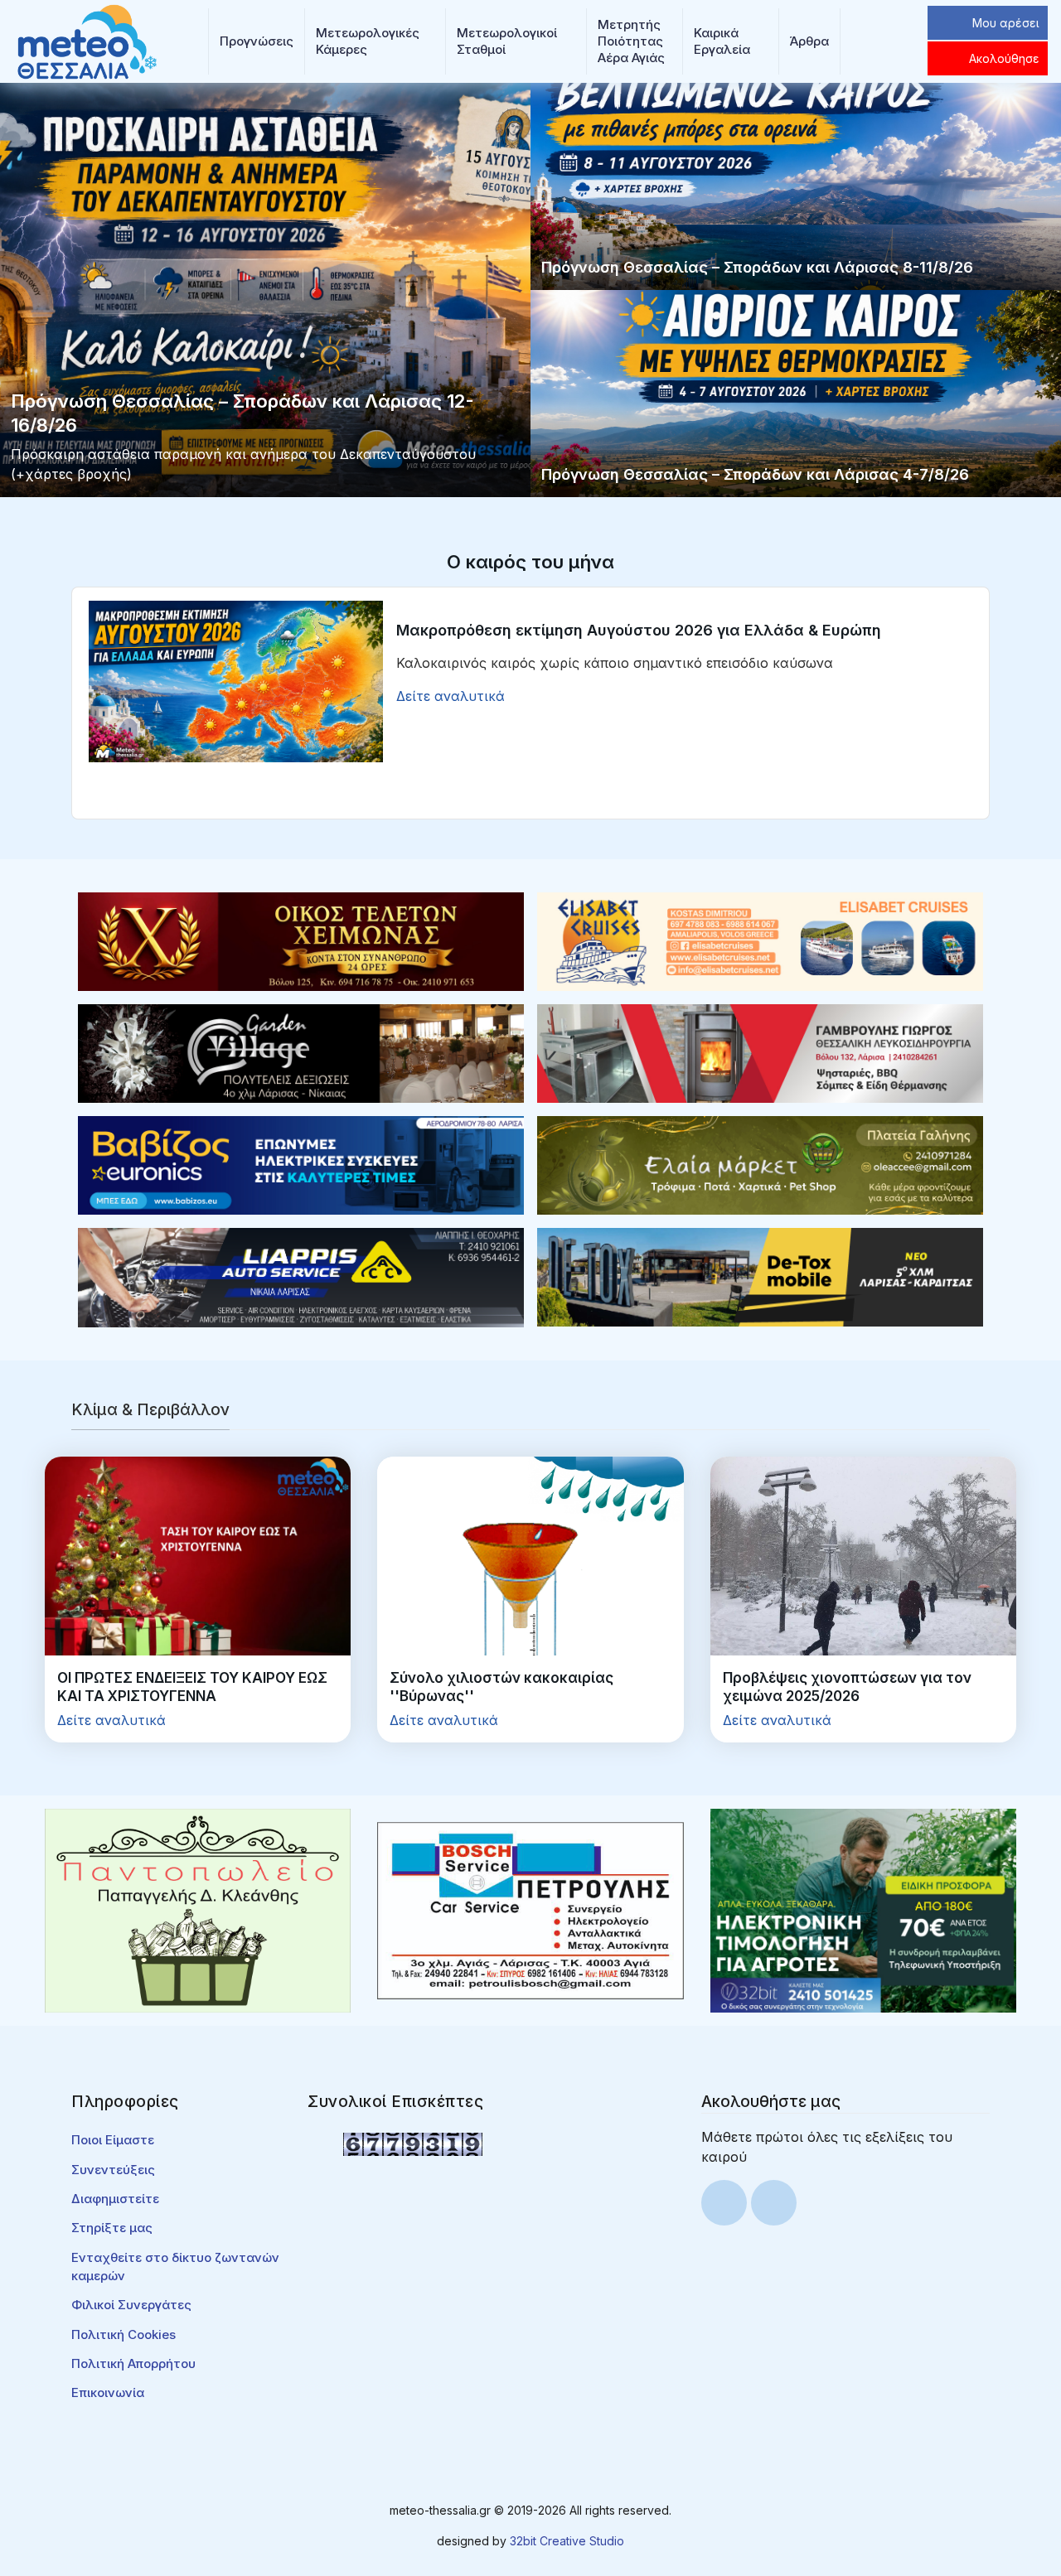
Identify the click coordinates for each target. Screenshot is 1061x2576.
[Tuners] (863, 1910)
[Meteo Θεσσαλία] (87, 40)
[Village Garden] (301, 1052)
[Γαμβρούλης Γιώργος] (760, 1052)
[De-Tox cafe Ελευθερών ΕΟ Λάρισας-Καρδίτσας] (760, 1276)
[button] (257, 41)
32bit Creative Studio (567, 2541)
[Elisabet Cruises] (760, 940)
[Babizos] (301, 1164)
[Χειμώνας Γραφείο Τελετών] (301, 940)
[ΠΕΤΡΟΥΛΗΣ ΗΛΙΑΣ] (530, 1910)
